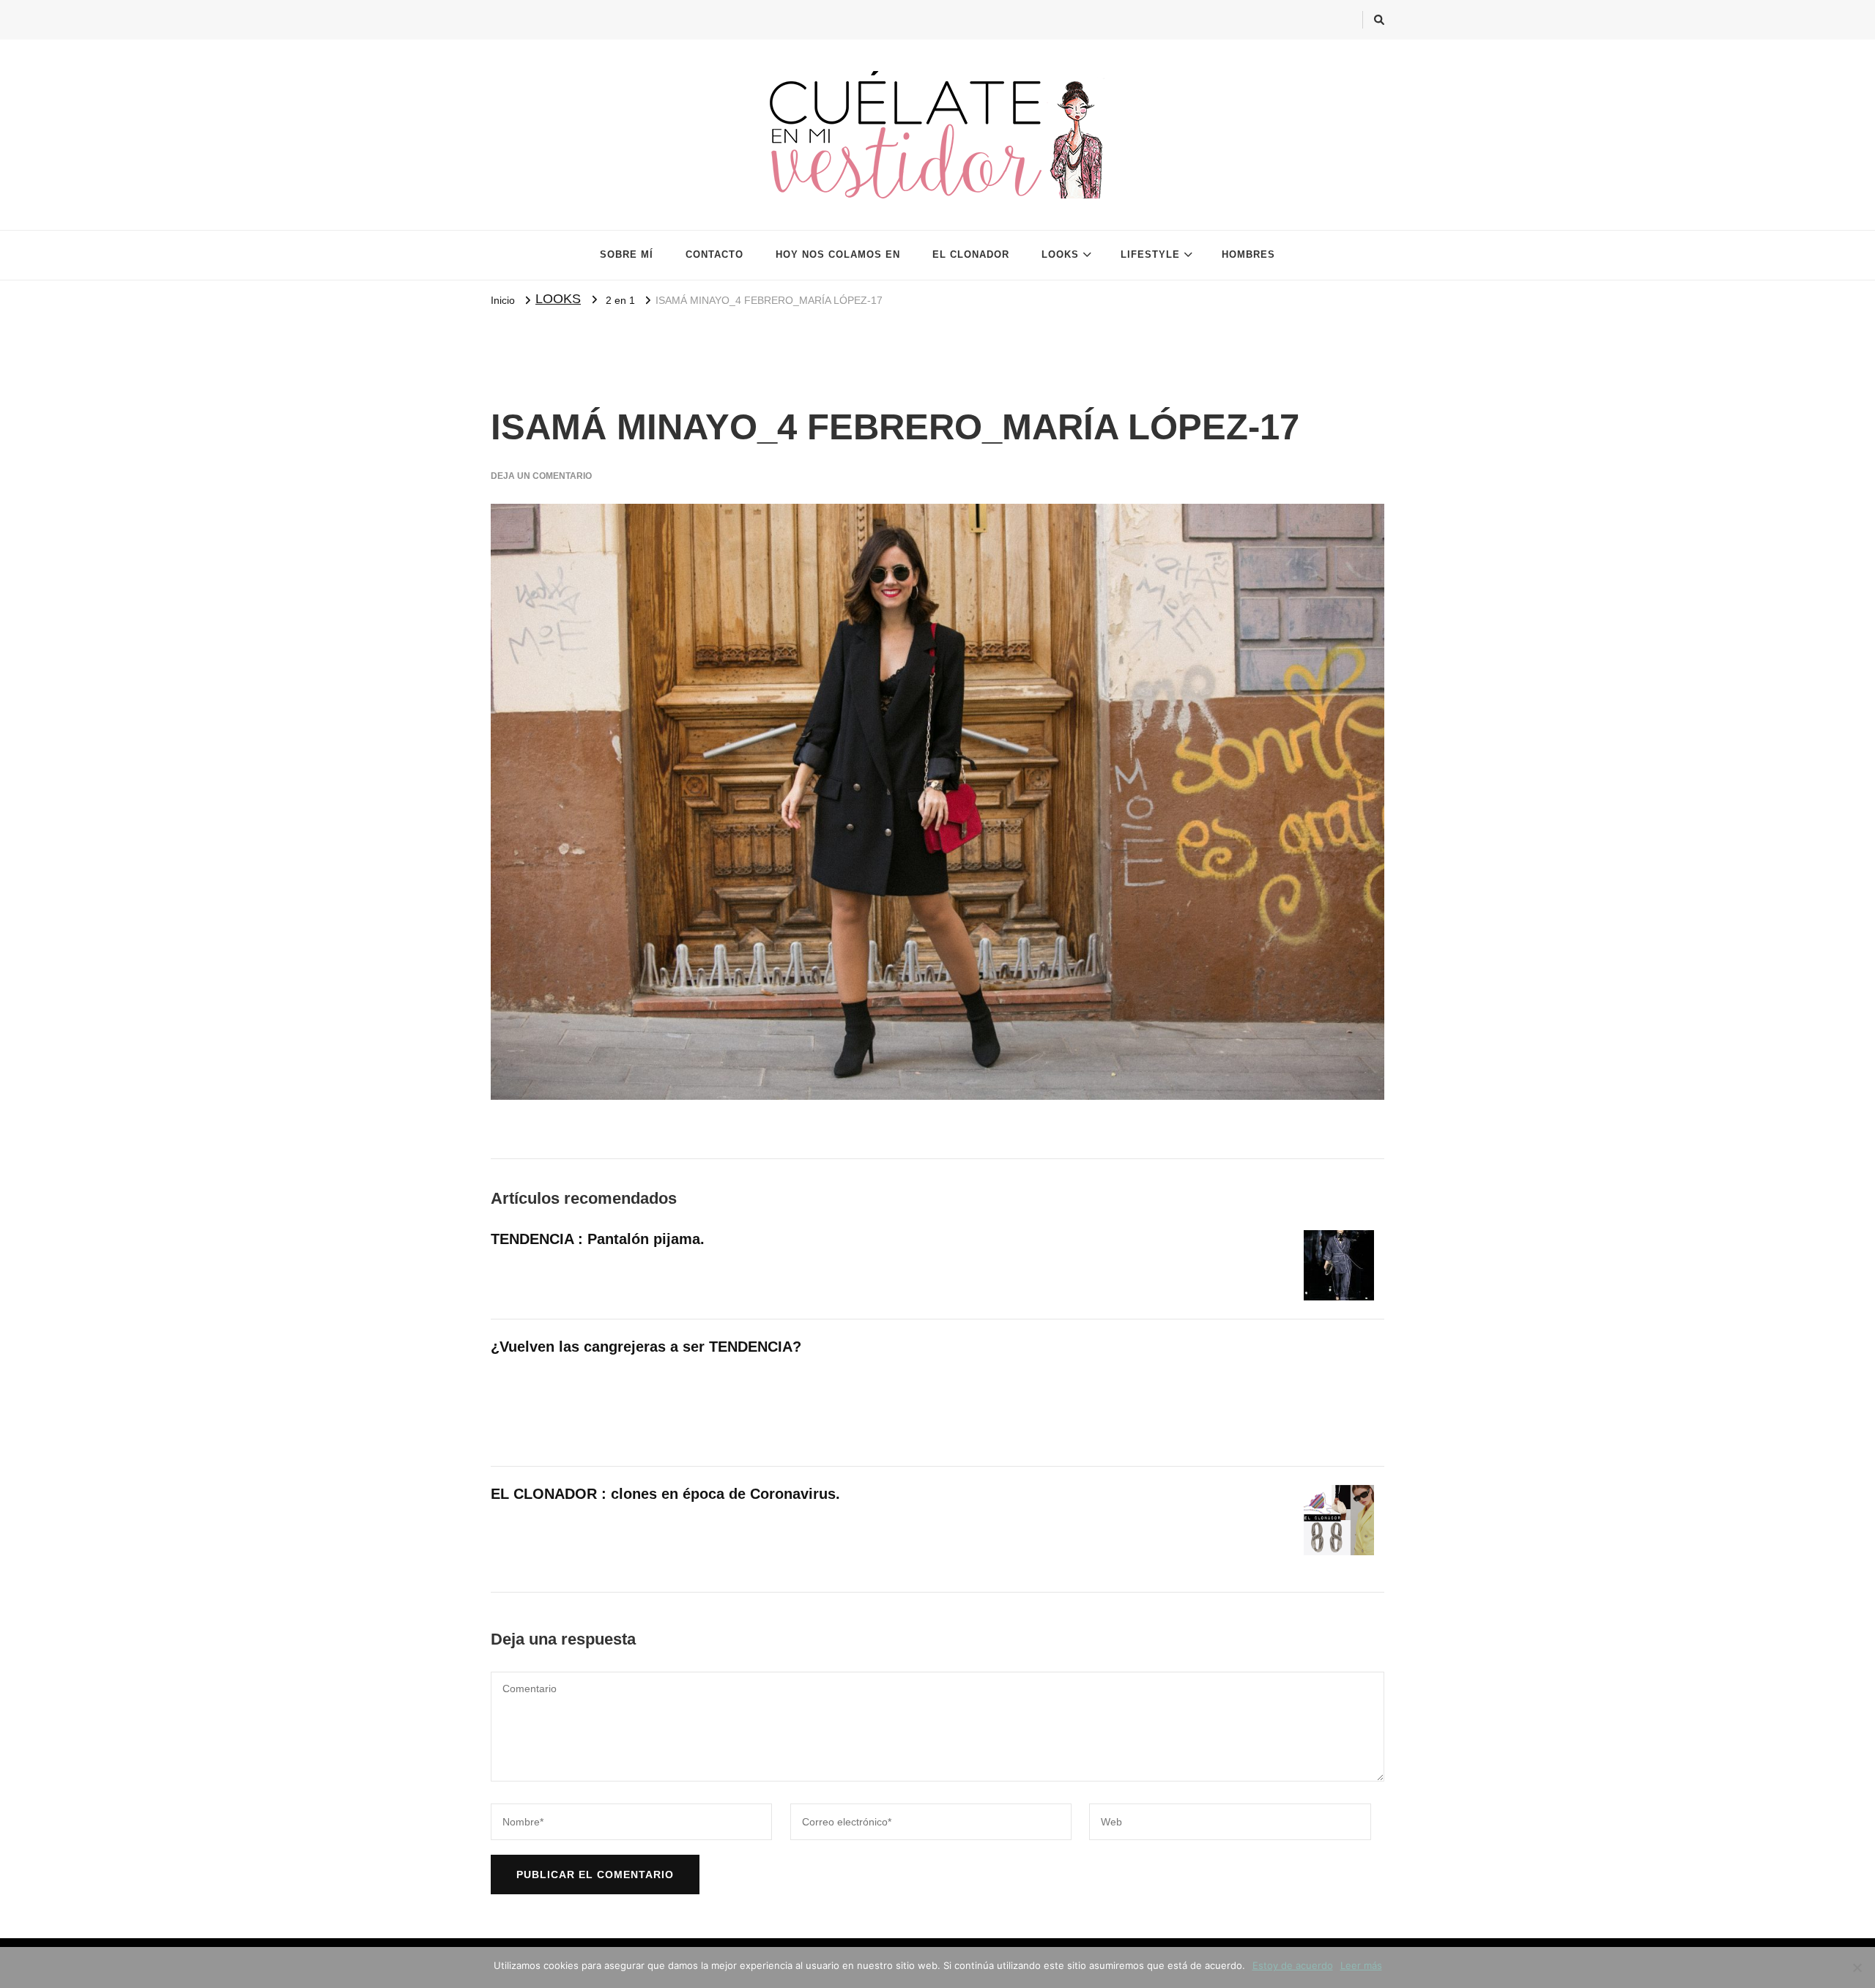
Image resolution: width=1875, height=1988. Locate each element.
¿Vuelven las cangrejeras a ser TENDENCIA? (646, 1347)
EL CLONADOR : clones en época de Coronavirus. (665, 1494)
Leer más (1361, 1965)
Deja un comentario (541, 476)
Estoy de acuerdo (1293, 1965)
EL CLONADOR (971, 254)
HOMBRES (1248, 254)
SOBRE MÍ (627, 254)
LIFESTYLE (1150, 254)
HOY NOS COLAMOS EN (838, 254)
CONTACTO (714, 254)
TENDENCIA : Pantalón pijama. (598, 1239)
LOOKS (1060, 254)
